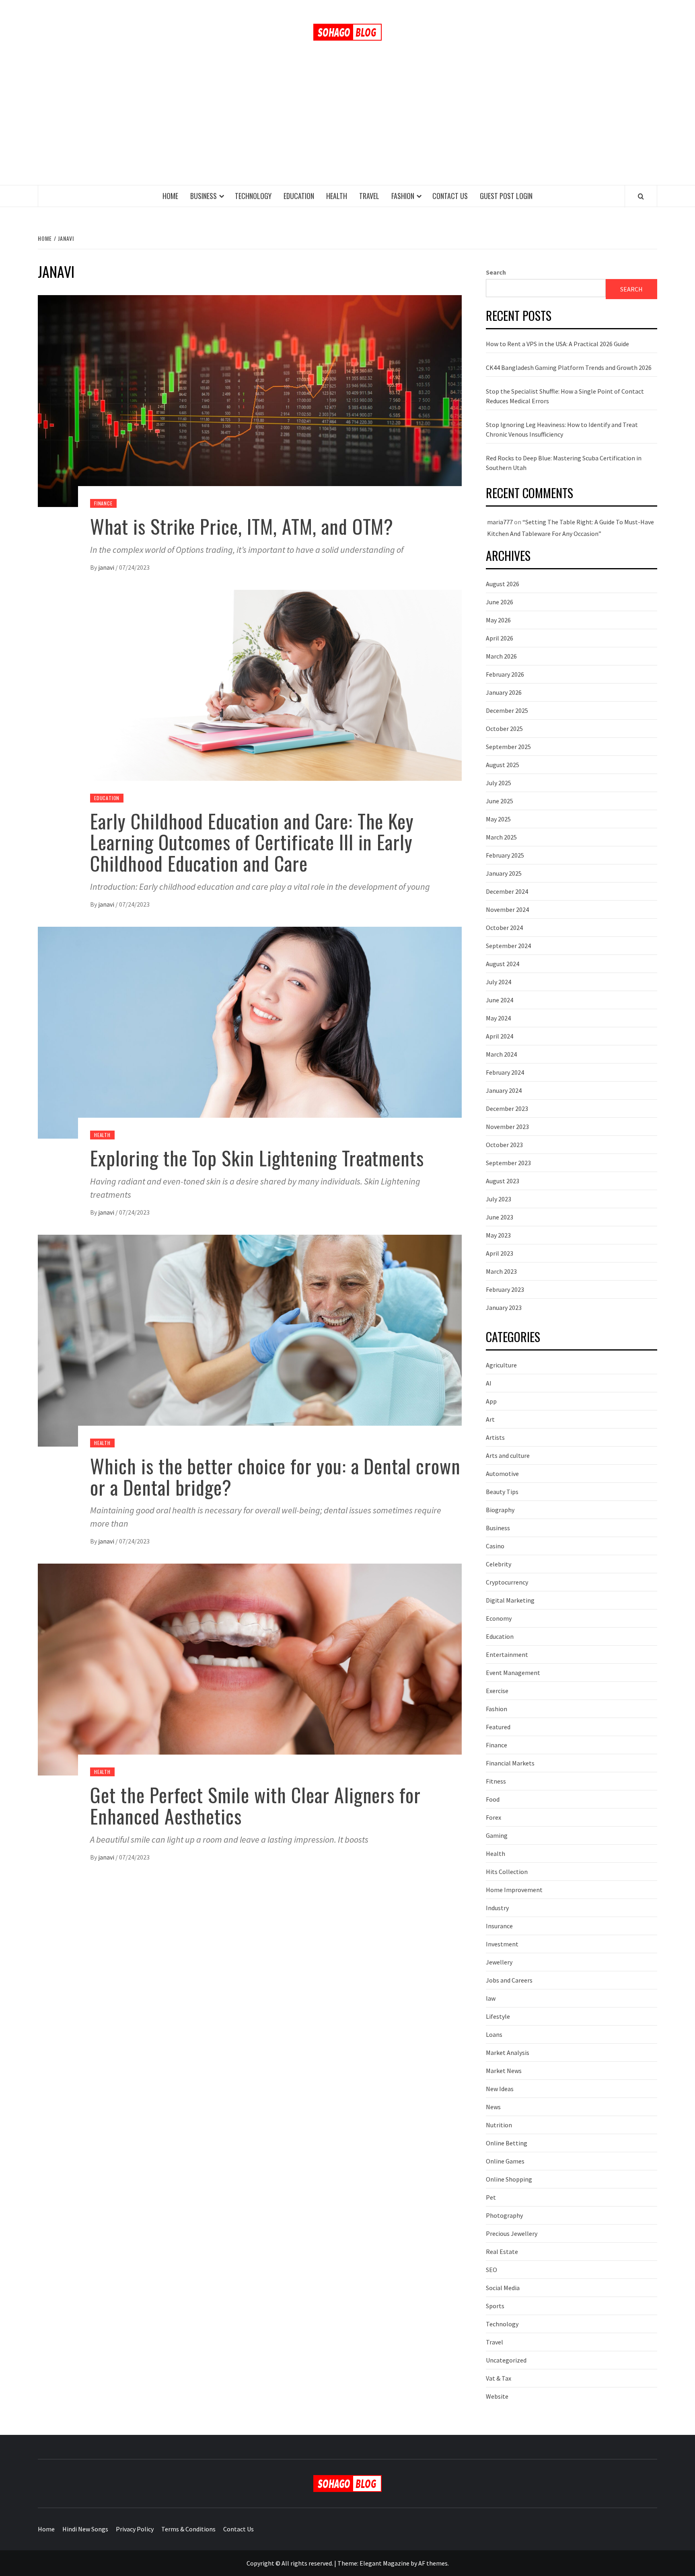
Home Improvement (514, 1890)
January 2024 (504, 1090)
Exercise (497, 1691)
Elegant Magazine (385, 2563)
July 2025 (499, 783)
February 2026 (505, 674)
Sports (495, 2306)
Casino (495, 1546)
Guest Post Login (506, 196)
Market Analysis (508, 2053)
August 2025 (503, 765)
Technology (253, 196)
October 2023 (504, 1145)
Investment (502, 1944)
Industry (497, 1908)
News (493, 2107)
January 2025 (504, 873)
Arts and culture (508, 1455)
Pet (491, 2197)
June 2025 (500, 801)
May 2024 (498, 1018)
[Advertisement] (347, 125)
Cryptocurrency (507, 1582)
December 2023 (507, 1108)
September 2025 (508, 747)
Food (493, 1799)
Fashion (403, 196)
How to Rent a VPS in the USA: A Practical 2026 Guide (557, 344)
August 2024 (503, 964)
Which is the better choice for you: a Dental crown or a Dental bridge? (275, 1476)
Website (497, 2396)
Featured (498, 1727)
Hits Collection (507, 1872)
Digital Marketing (510, 1600)
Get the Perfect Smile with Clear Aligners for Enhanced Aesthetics (255, 1805)
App (491, 1401)
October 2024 (504, 928)
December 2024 (507, 891)
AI (489, 1383)
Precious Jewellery (512, 2233)
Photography (504, 2215)
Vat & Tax (499, 2378)
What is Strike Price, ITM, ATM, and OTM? (242, 526)
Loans (494, 2034)
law (491, 1998)
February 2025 (505, 855)
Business (204, 196)
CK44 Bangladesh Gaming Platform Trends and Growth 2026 (569, 367)
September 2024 (508, 946)
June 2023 (500, 1217)
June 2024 (500, 1000)
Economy (499, 1618)
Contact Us (450, 196)
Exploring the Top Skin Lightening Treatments (257, 1158)
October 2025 (504, 729)
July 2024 (499, 982)
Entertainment (507, 1654)
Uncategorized (506, 2360)
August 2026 (503, 584)
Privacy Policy (135, 2529)
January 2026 (504, 692)
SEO (491, 2270)
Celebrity (499, 1564)
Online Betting (507, 2143)
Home (170, 196)
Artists (495, 1437)
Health (337, 196)
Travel (369, 196)
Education (299, 196)
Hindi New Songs (85, 2529)
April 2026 (500, 638)
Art (490, 1419)
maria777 (500, 522)
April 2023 (500, 1253)
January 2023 (504, 1307)
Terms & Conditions (188, 2529)
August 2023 (503, 1181)
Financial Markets (510, 1763)
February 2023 (505, 1289)
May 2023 (498, 1235)
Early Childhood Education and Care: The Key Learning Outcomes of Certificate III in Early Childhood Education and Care (252, 842)
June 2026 (500, 602)
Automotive (502, 1474)
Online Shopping (509, 2179)
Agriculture (501, 1365)
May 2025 (498, 819)
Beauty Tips (502, 1492)
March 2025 (501, 837)
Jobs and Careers (509, 1980)
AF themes (433, 2563)
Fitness (496, 1781)
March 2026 (501, 656)
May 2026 (498, 620)
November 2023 (507, 1127)
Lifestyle (498, 2016)
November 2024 (507, 909)
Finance (103, 503)
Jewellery (499, 1962)
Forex (493, 1817)
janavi (107, 567)
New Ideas (500, 2089)
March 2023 (501, 1271)
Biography (500, 1510)
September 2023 (508, 1163)
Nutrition (499, 2125)
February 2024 (505, 1072)
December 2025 (507, 710)
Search (496, 272)
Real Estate (502, 2252)
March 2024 (501, 1054)
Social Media (503, 2288)
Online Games (505, 2161)
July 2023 (499, 1199)
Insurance (499, 1926)
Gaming (497, 1835)
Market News (504, 2071)
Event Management (513, 1673)
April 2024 (500, 1036)
